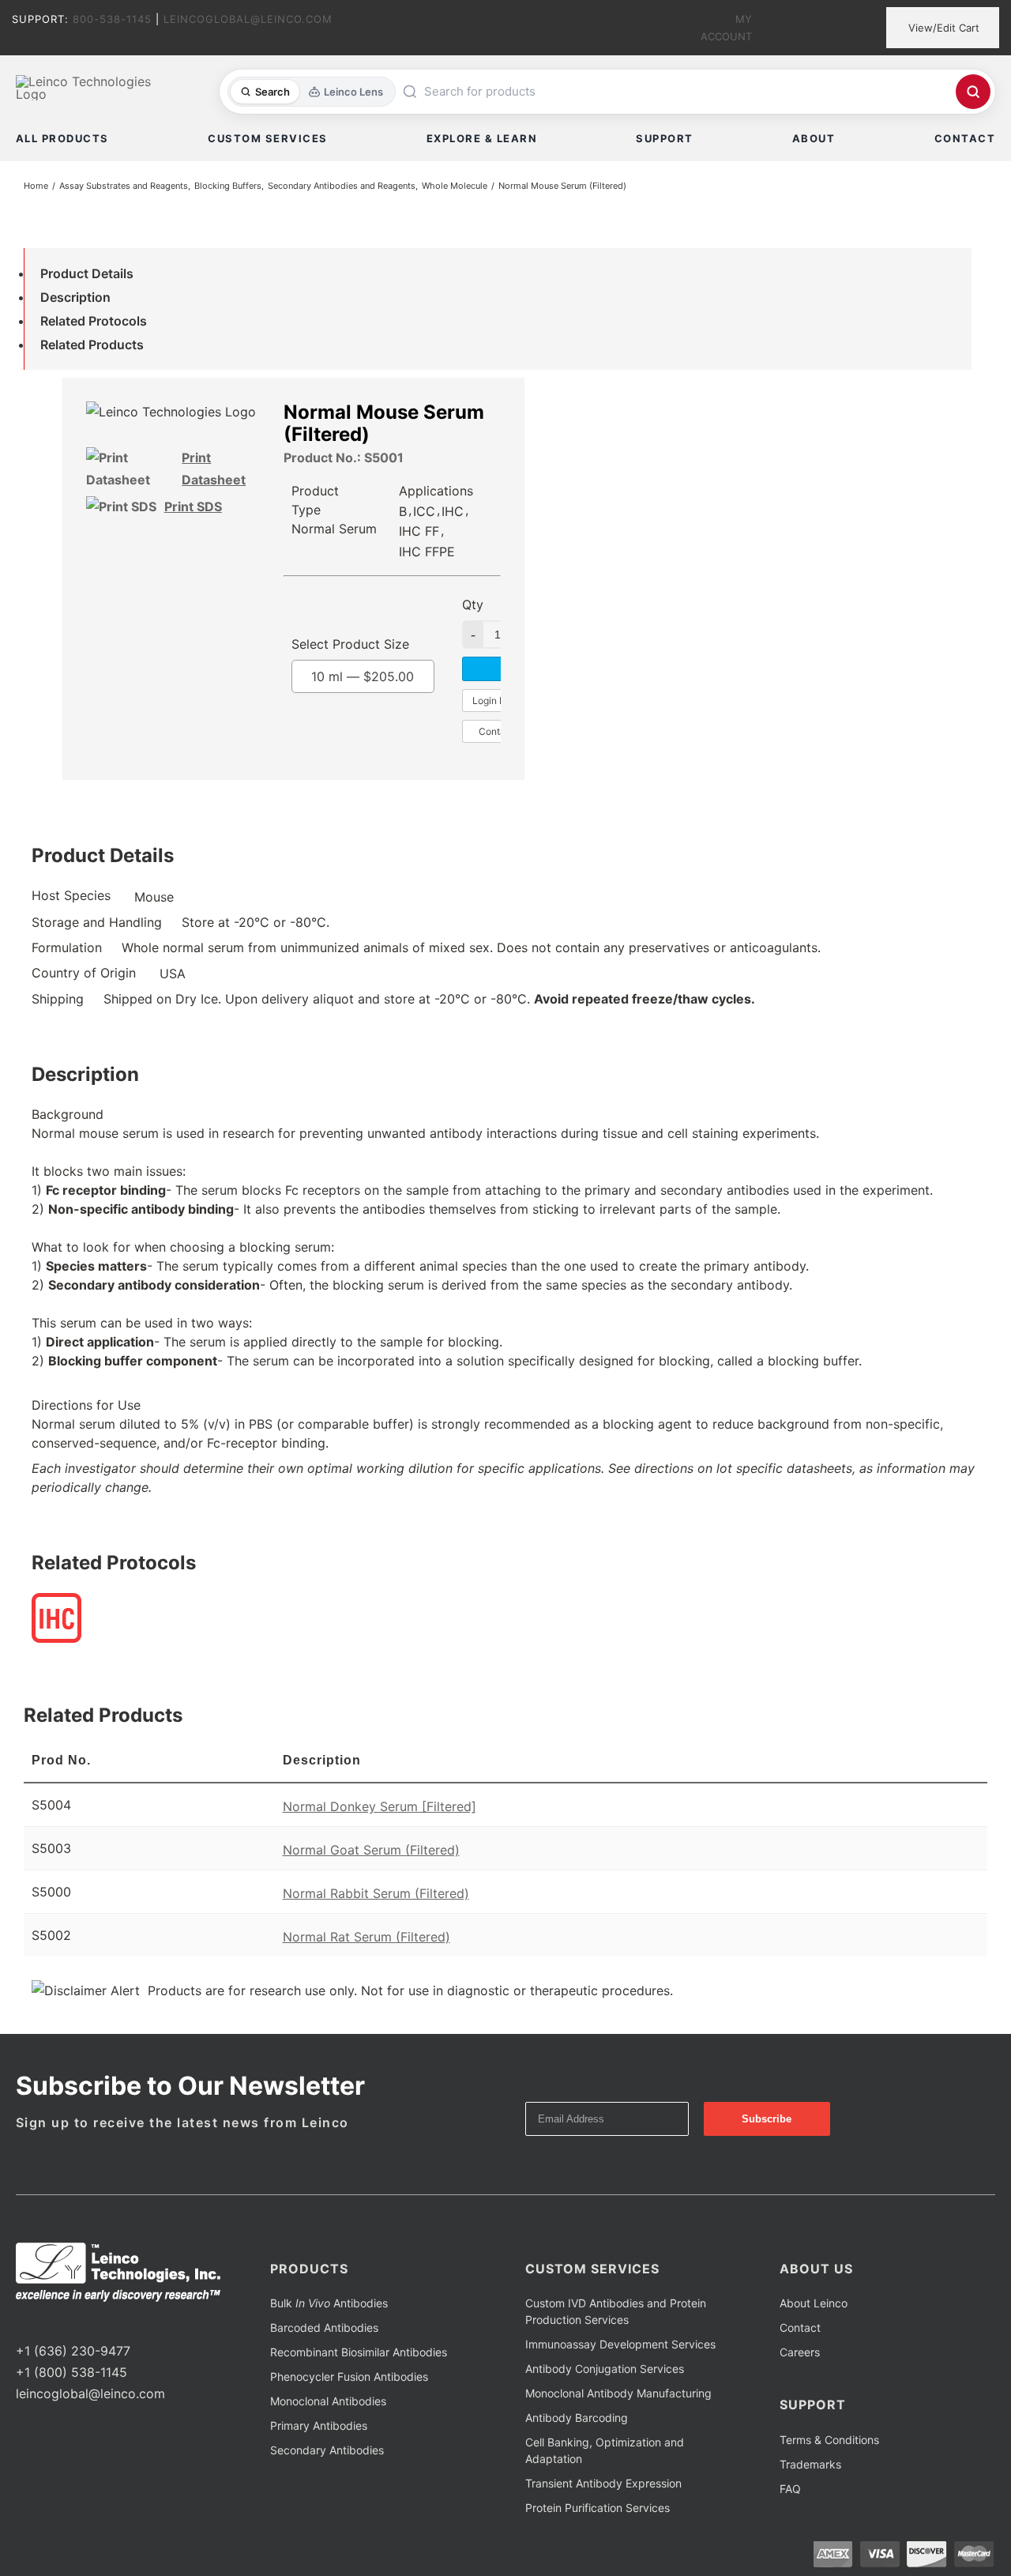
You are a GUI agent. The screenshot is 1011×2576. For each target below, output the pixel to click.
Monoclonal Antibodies (328, 2401)
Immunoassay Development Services (620, 2344)
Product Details (87, 273)
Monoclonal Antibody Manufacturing (618, 2393)
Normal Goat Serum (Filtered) (371, 1850)
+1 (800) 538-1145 (71, 2372)
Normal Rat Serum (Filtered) (366, 1937)
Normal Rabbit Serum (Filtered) (376, 1893)
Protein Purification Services (598, 2508)
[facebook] (21, 2322)
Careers (800, 2352)
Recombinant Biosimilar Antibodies (359, 2352)
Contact (800, 2327)
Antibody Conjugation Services (605, 2369)
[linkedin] (71, 2322)
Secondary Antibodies (327, 2450)
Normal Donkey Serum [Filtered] (380, 1806)
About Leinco (814, 2303)
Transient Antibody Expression (603, 2483)
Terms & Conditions (829, 2440)
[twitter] (46, 2322)
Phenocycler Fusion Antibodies (349, 2376)
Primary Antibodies (319, 2425)
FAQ (790, 2489)
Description (75, 297)
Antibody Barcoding (577, 2418)
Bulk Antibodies (329, 2303)
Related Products (92, 345)
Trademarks (810, 2464)
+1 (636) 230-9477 (73, 2351)
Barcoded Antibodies (324, 2327)
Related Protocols (94, 321)
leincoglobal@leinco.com (90, 2393)
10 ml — (363, 676)
